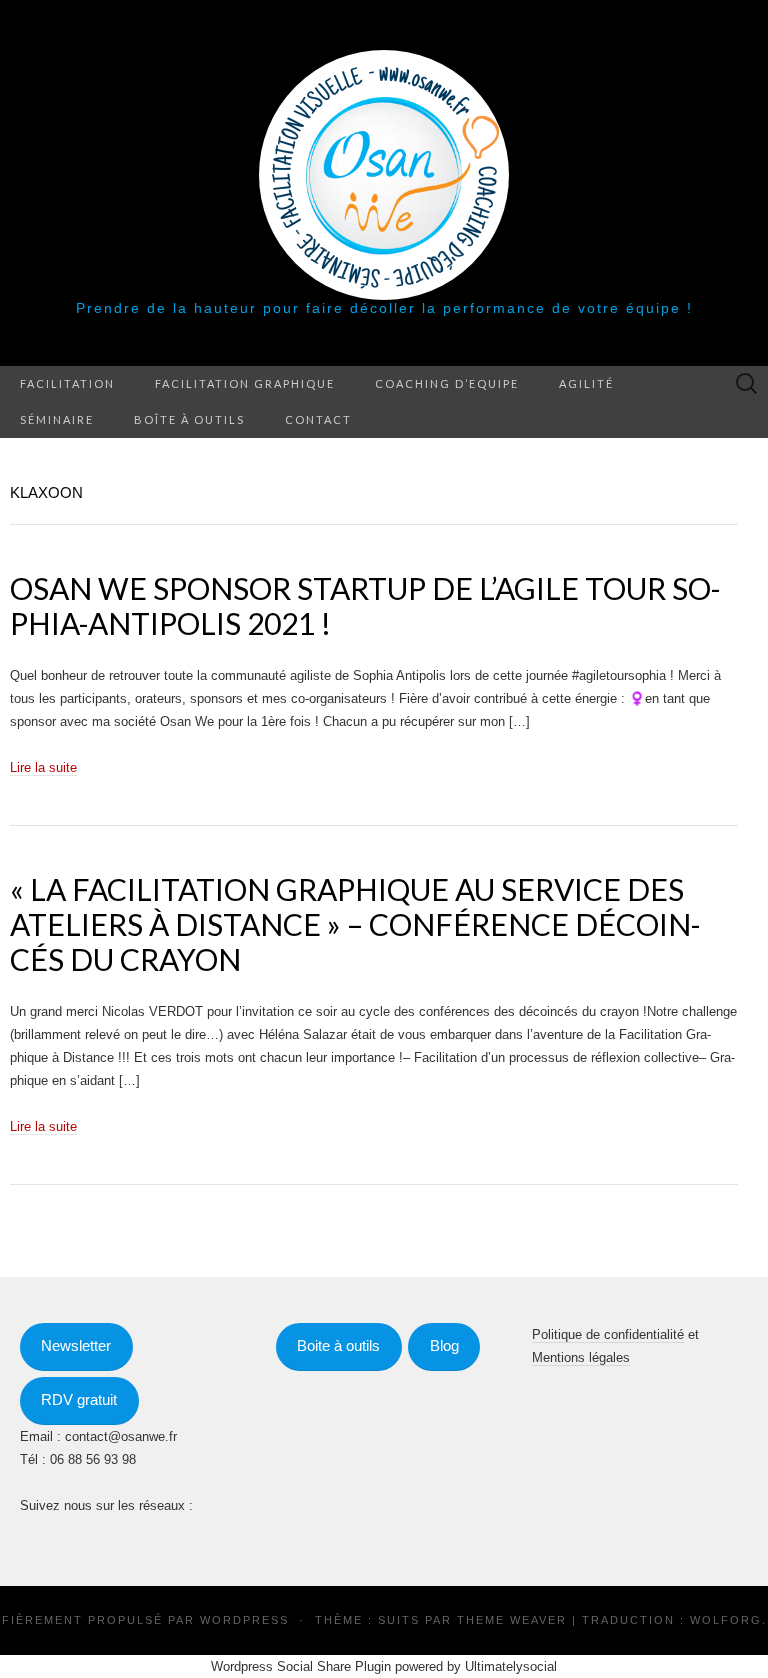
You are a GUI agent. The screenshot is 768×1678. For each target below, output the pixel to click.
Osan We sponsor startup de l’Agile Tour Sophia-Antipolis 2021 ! (365, 605)
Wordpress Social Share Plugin (303, 1666)
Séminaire (57, 419)
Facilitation (67, 383)
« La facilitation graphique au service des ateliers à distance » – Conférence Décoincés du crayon (355, 924)
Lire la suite (43, 767)
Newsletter (76, 1346)
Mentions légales (581, 1357)
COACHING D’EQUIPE (447, 383)
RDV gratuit (79, 1400)
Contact (318, 419)
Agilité (586, 383)
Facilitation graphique (245, 383)
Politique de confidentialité (608, 1334)
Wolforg (726, 1620)
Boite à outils (338, 1346)
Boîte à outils (189, 419)
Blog (444, 1346)
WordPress (244, 1620)
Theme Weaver (512, 1620)
